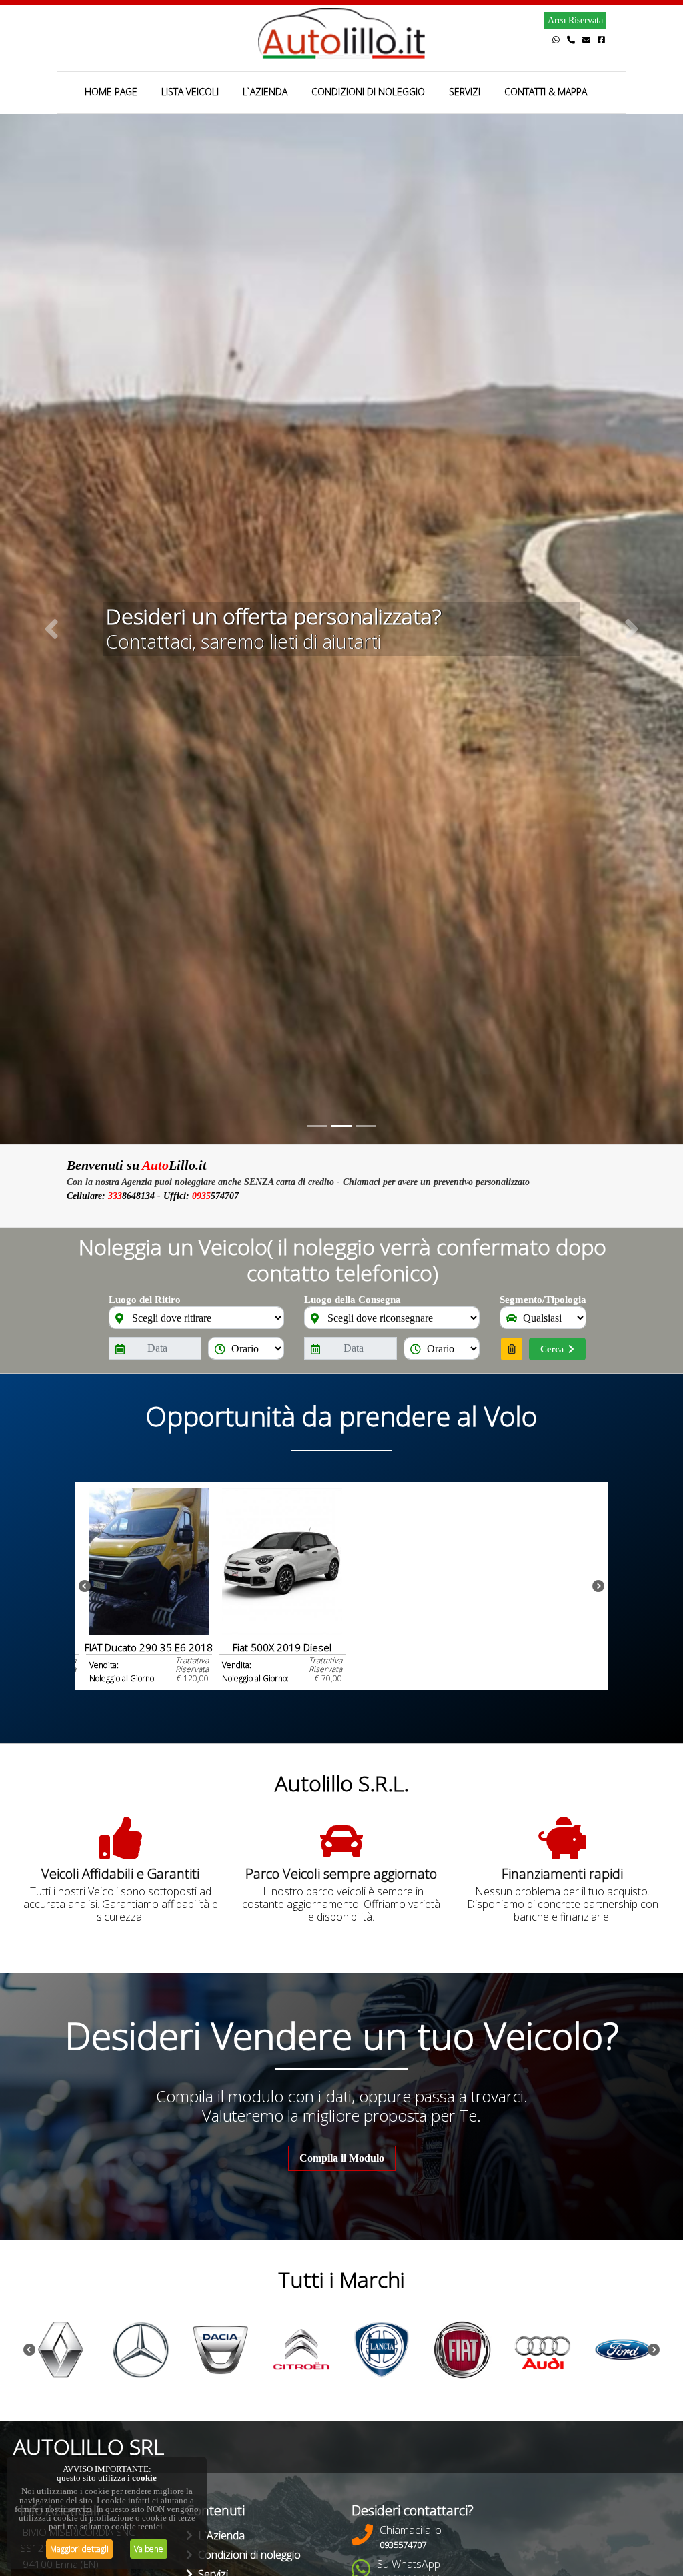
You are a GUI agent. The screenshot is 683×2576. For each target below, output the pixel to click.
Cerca (552, 1349)
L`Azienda (219, 2535)
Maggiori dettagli (79, 2549)
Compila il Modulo (342, 2158)
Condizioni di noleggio (247, 2555)
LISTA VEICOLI (190, 92)
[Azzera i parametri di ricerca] (512, 1349)
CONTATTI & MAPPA (546, 92)
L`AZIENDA (265, 92)
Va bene (149, 2549)
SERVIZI (465, 92)
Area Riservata (575, 20)
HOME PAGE (111, 92)
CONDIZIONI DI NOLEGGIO (368, 92)
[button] (51, 629)
